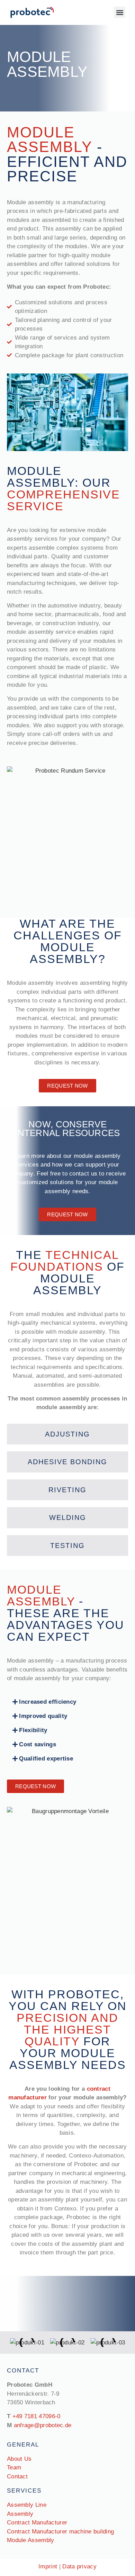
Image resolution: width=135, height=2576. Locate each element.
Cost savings (38, 1744)
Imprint (48, 2566)
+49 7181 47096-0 (37, 2416)
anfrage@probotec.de (43, 2425)
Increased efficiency (48, 1702)
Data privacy (79, 2566)
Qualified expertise (46, 1759)
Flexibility (33, 1730)
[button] (120, 12)
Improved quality (43, 1716)
